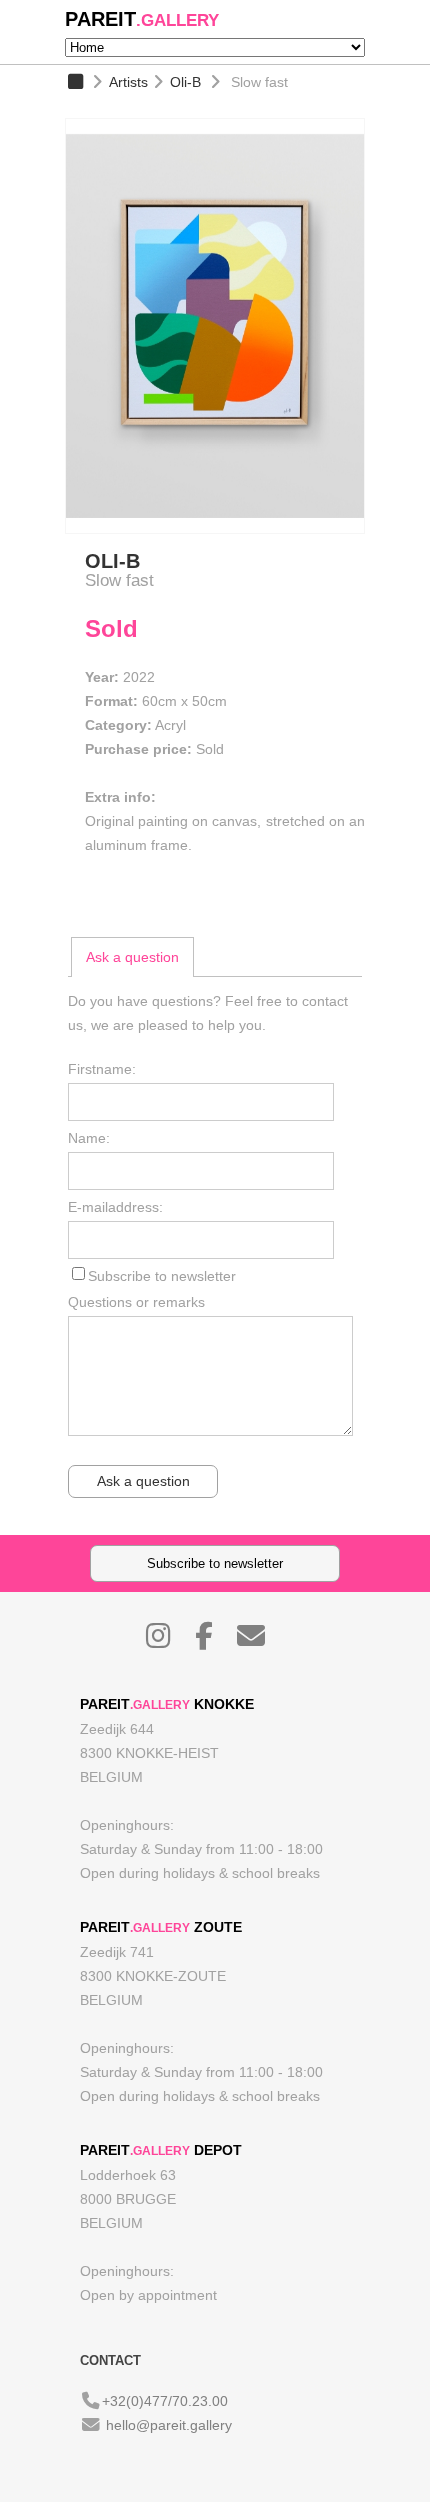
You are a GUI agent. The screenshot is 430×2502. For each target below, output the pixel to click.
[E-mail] (261, 1641)
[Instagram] (168, 1641)
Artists (128, 82)
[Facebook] (214, 1641)
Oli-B (185, 82)
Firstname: (102, 1069)
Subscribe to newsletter (162, 1276)
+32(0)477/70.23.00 (165, 2401)
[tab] (132, 957)
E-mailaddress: (115, 1207)
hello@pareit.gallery (169, 2425)
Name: (89, 1138)
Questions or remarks (136, 1302)
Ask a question (132, 957)
